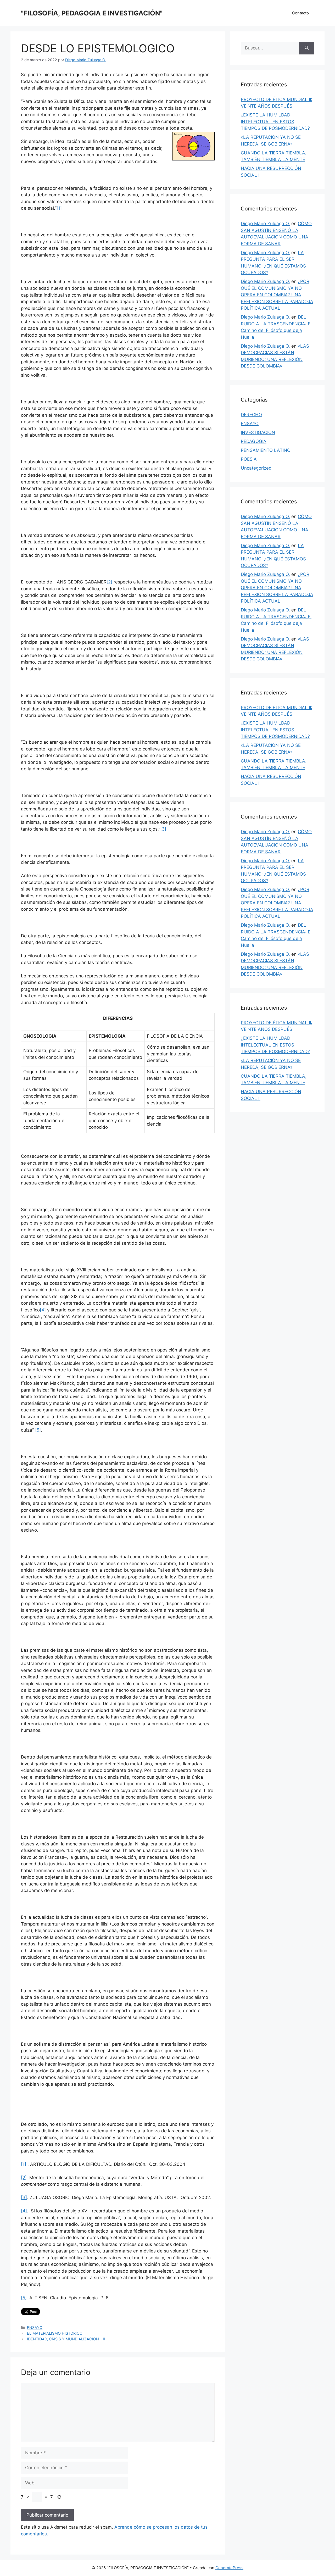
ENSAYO (35, 2327)
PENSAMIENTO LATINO (266, 450)
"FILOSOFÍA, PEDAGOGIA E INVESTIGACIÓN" (92, 13)
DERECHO (251, 415)
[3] (163, 829)
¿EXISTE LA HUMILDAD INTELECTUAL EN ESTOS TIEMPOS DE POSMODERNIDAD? (275, 122)
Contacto (300, 13)
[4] (43, 1310)
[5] (38, 1430)
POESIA (249, 459)
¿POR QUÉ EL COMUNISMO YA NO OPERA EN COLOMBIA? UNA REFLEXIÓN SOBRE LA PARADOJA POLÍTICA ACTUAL (277, 295)
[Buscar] (307, 48)
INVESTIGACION (258, 432)
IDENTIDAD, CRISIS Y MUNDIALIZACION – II (66, 2339)
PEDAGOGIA (254, 441)
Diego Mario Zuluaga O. (265, 224)
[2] (109, 582)
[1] (59, 208)
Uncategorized (256, 468)
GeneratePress (229, 2568)
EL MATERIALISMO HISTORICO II (56, 2333)
